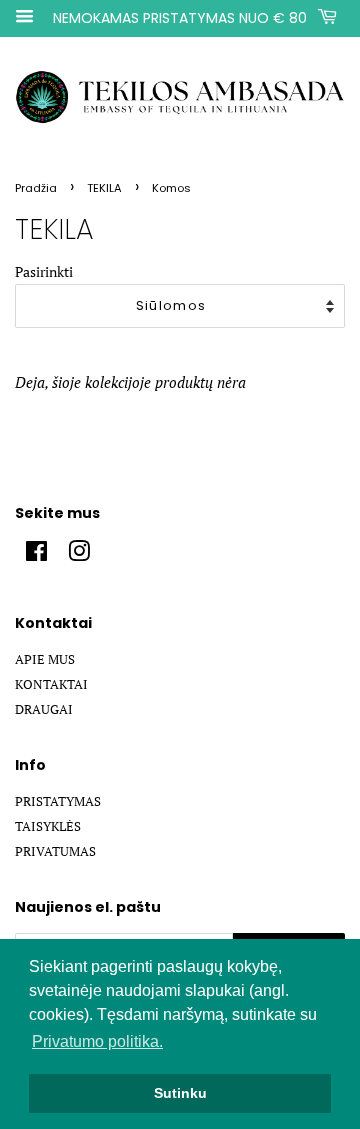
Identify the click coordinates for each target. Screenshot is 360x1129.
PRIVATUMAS (55, 851)
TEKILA (104, 188)
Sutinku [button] (180, 1093)
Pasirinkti (44, 272)
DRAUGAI (44, 709)
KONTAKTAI (51, 684)
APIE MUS (45, 659)
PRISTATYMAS (58, 801)
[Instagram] (79, 555)
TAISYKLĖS (48, 826)
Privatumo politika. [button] (97, 1041)
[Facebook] (36, 555)
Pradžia (36, 188)
